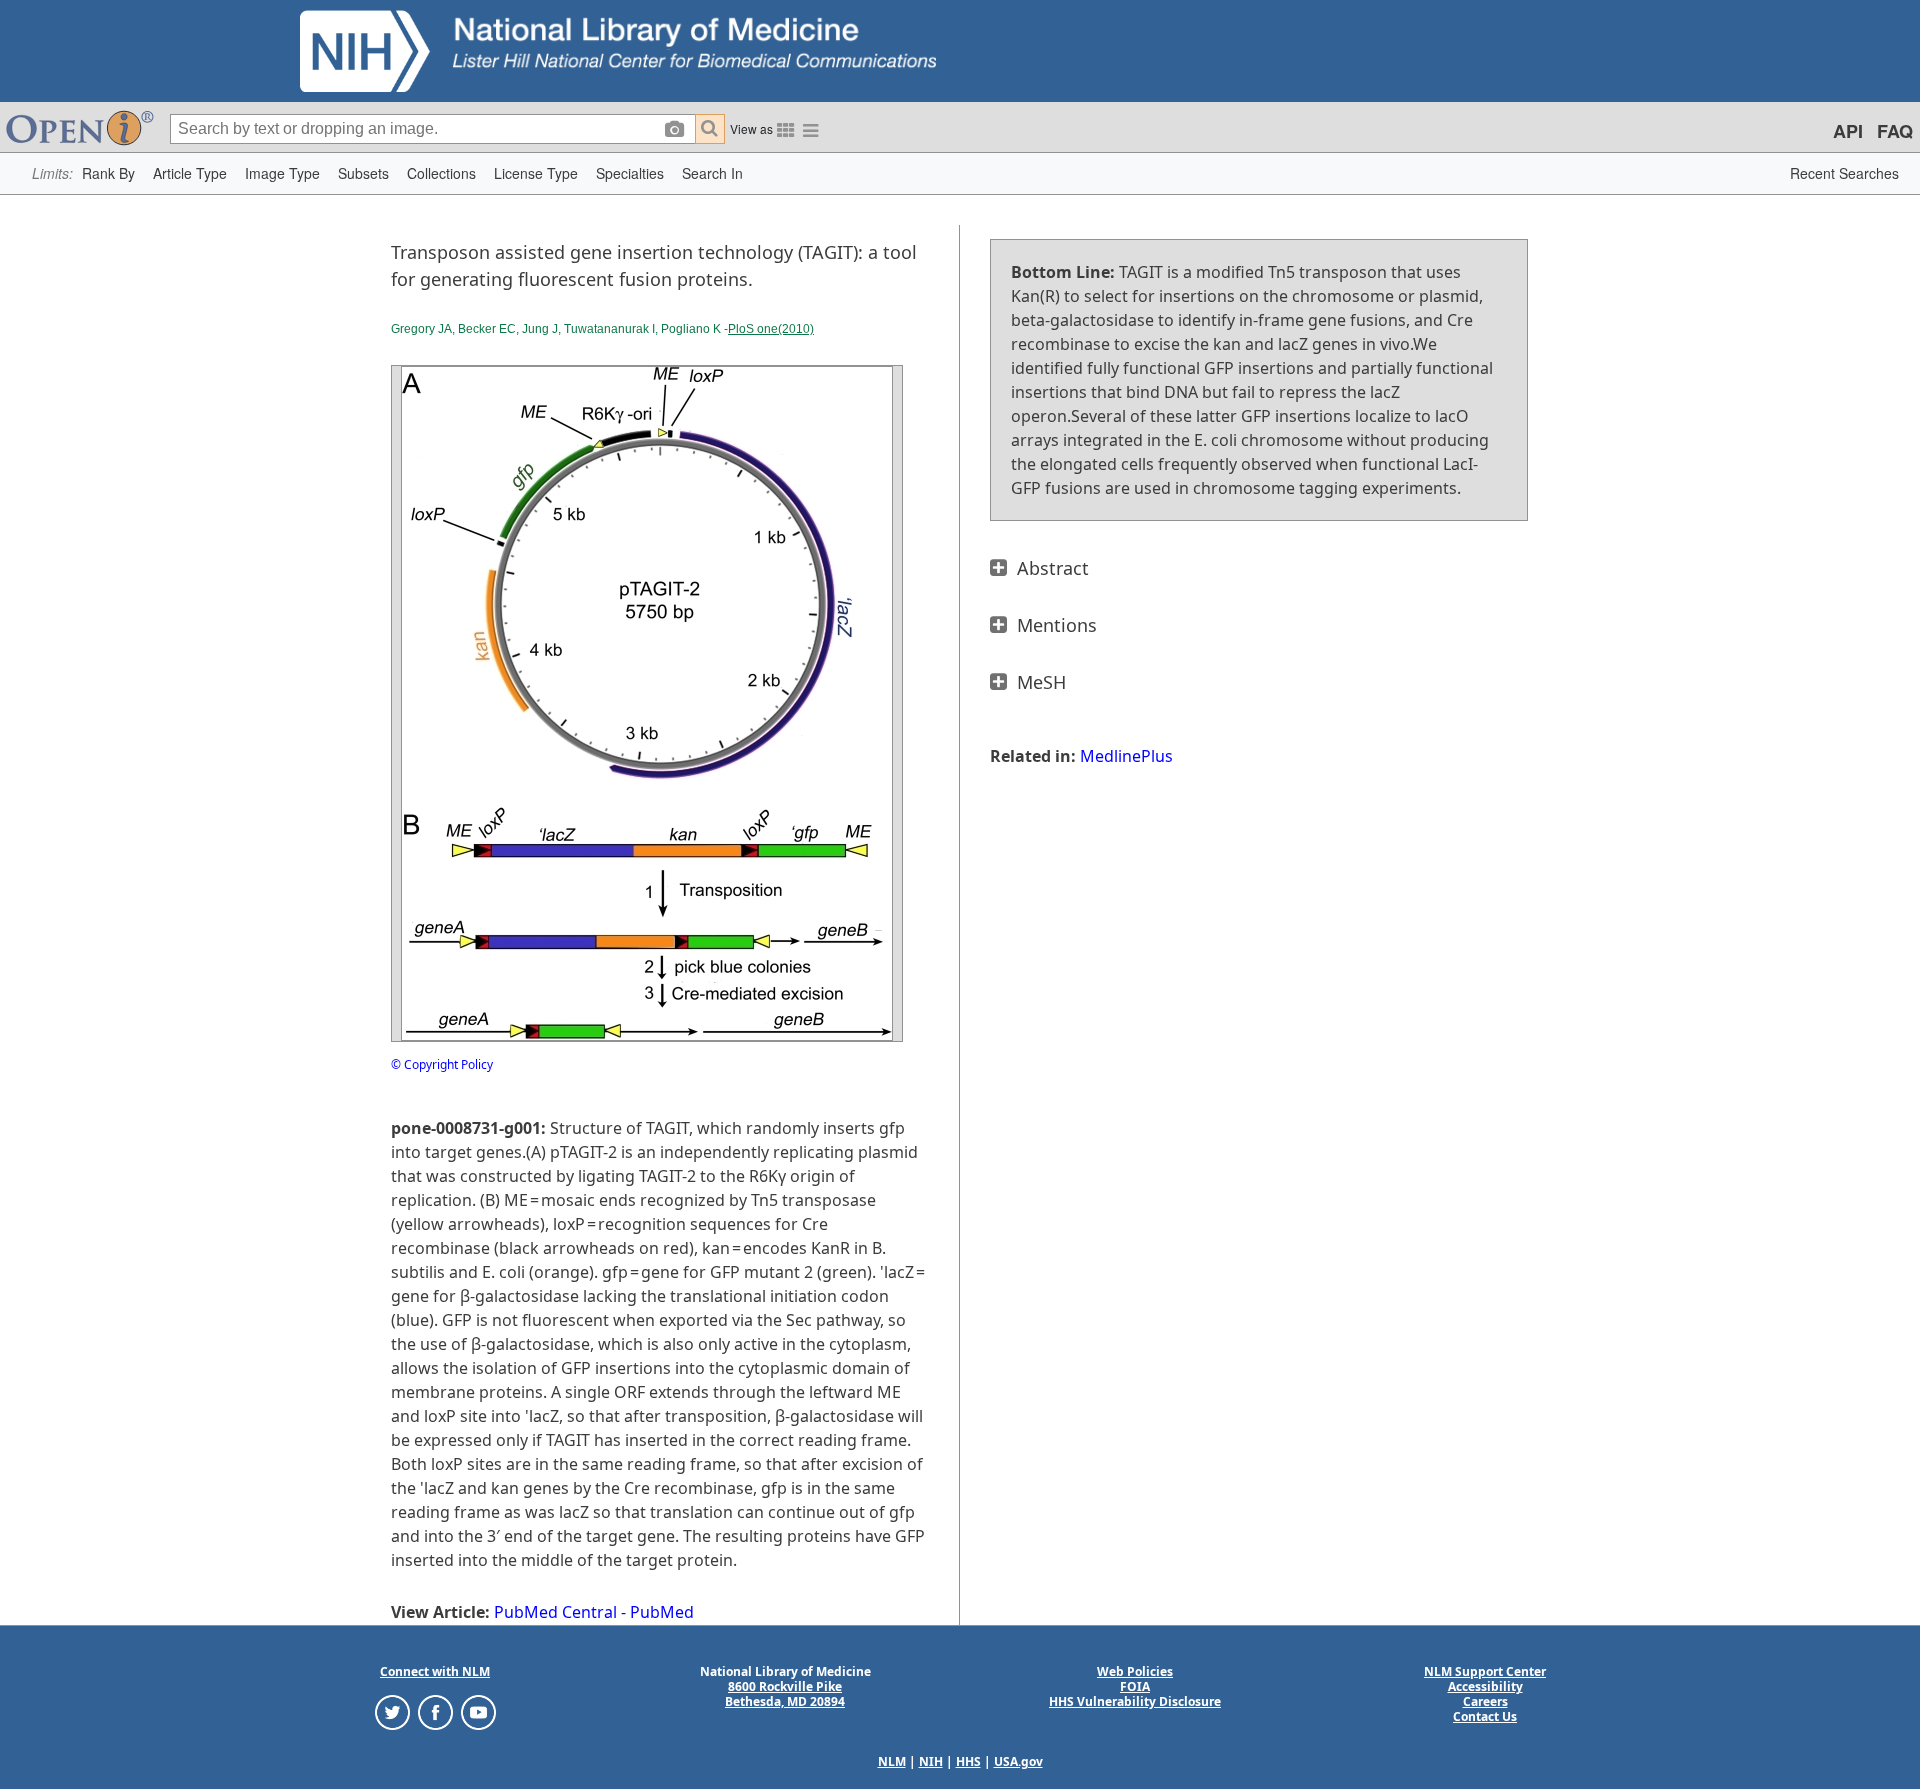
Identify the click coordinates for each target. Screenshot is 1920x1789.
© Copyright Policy (442, 1064)
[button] (108, 173)
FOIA (1135, 1686)
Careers (1485, 1701)
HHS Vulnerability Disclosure (1135, 1701)
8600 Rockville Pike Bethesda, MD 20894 (785, 1694)
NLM (892, 1761)
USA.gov (1018, 1761)
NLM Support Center (1485, 1671)
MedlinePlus (1126, 756)
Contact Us (1485, 1716)
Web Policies (1135, 1671)
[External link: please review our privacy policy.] (392, 1711)
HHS (968, 1761)
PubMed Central (555, 1612)
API (1848, 131)
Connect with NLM (435, 1671)
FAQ (1895, 131)
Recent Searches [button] (1844, 173)
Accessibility (1485, 1686)
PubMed (662, 1612)
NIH (931, 1761)
